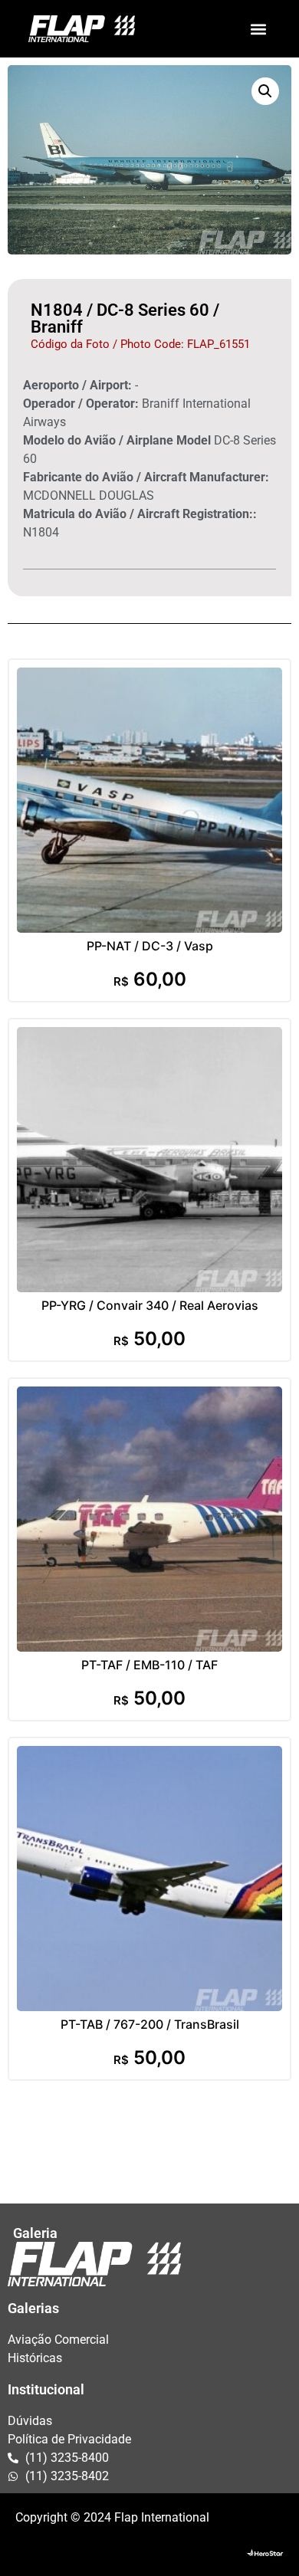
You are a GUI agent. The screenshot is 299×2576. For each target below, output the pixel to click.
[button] (258, 29)
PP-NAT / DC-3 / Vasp (150, 946)
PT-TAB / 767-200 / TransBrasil (150, 2024)
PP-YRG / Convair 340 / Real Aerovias (150, 1305)
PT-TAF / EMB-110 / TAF (149, 1665)
